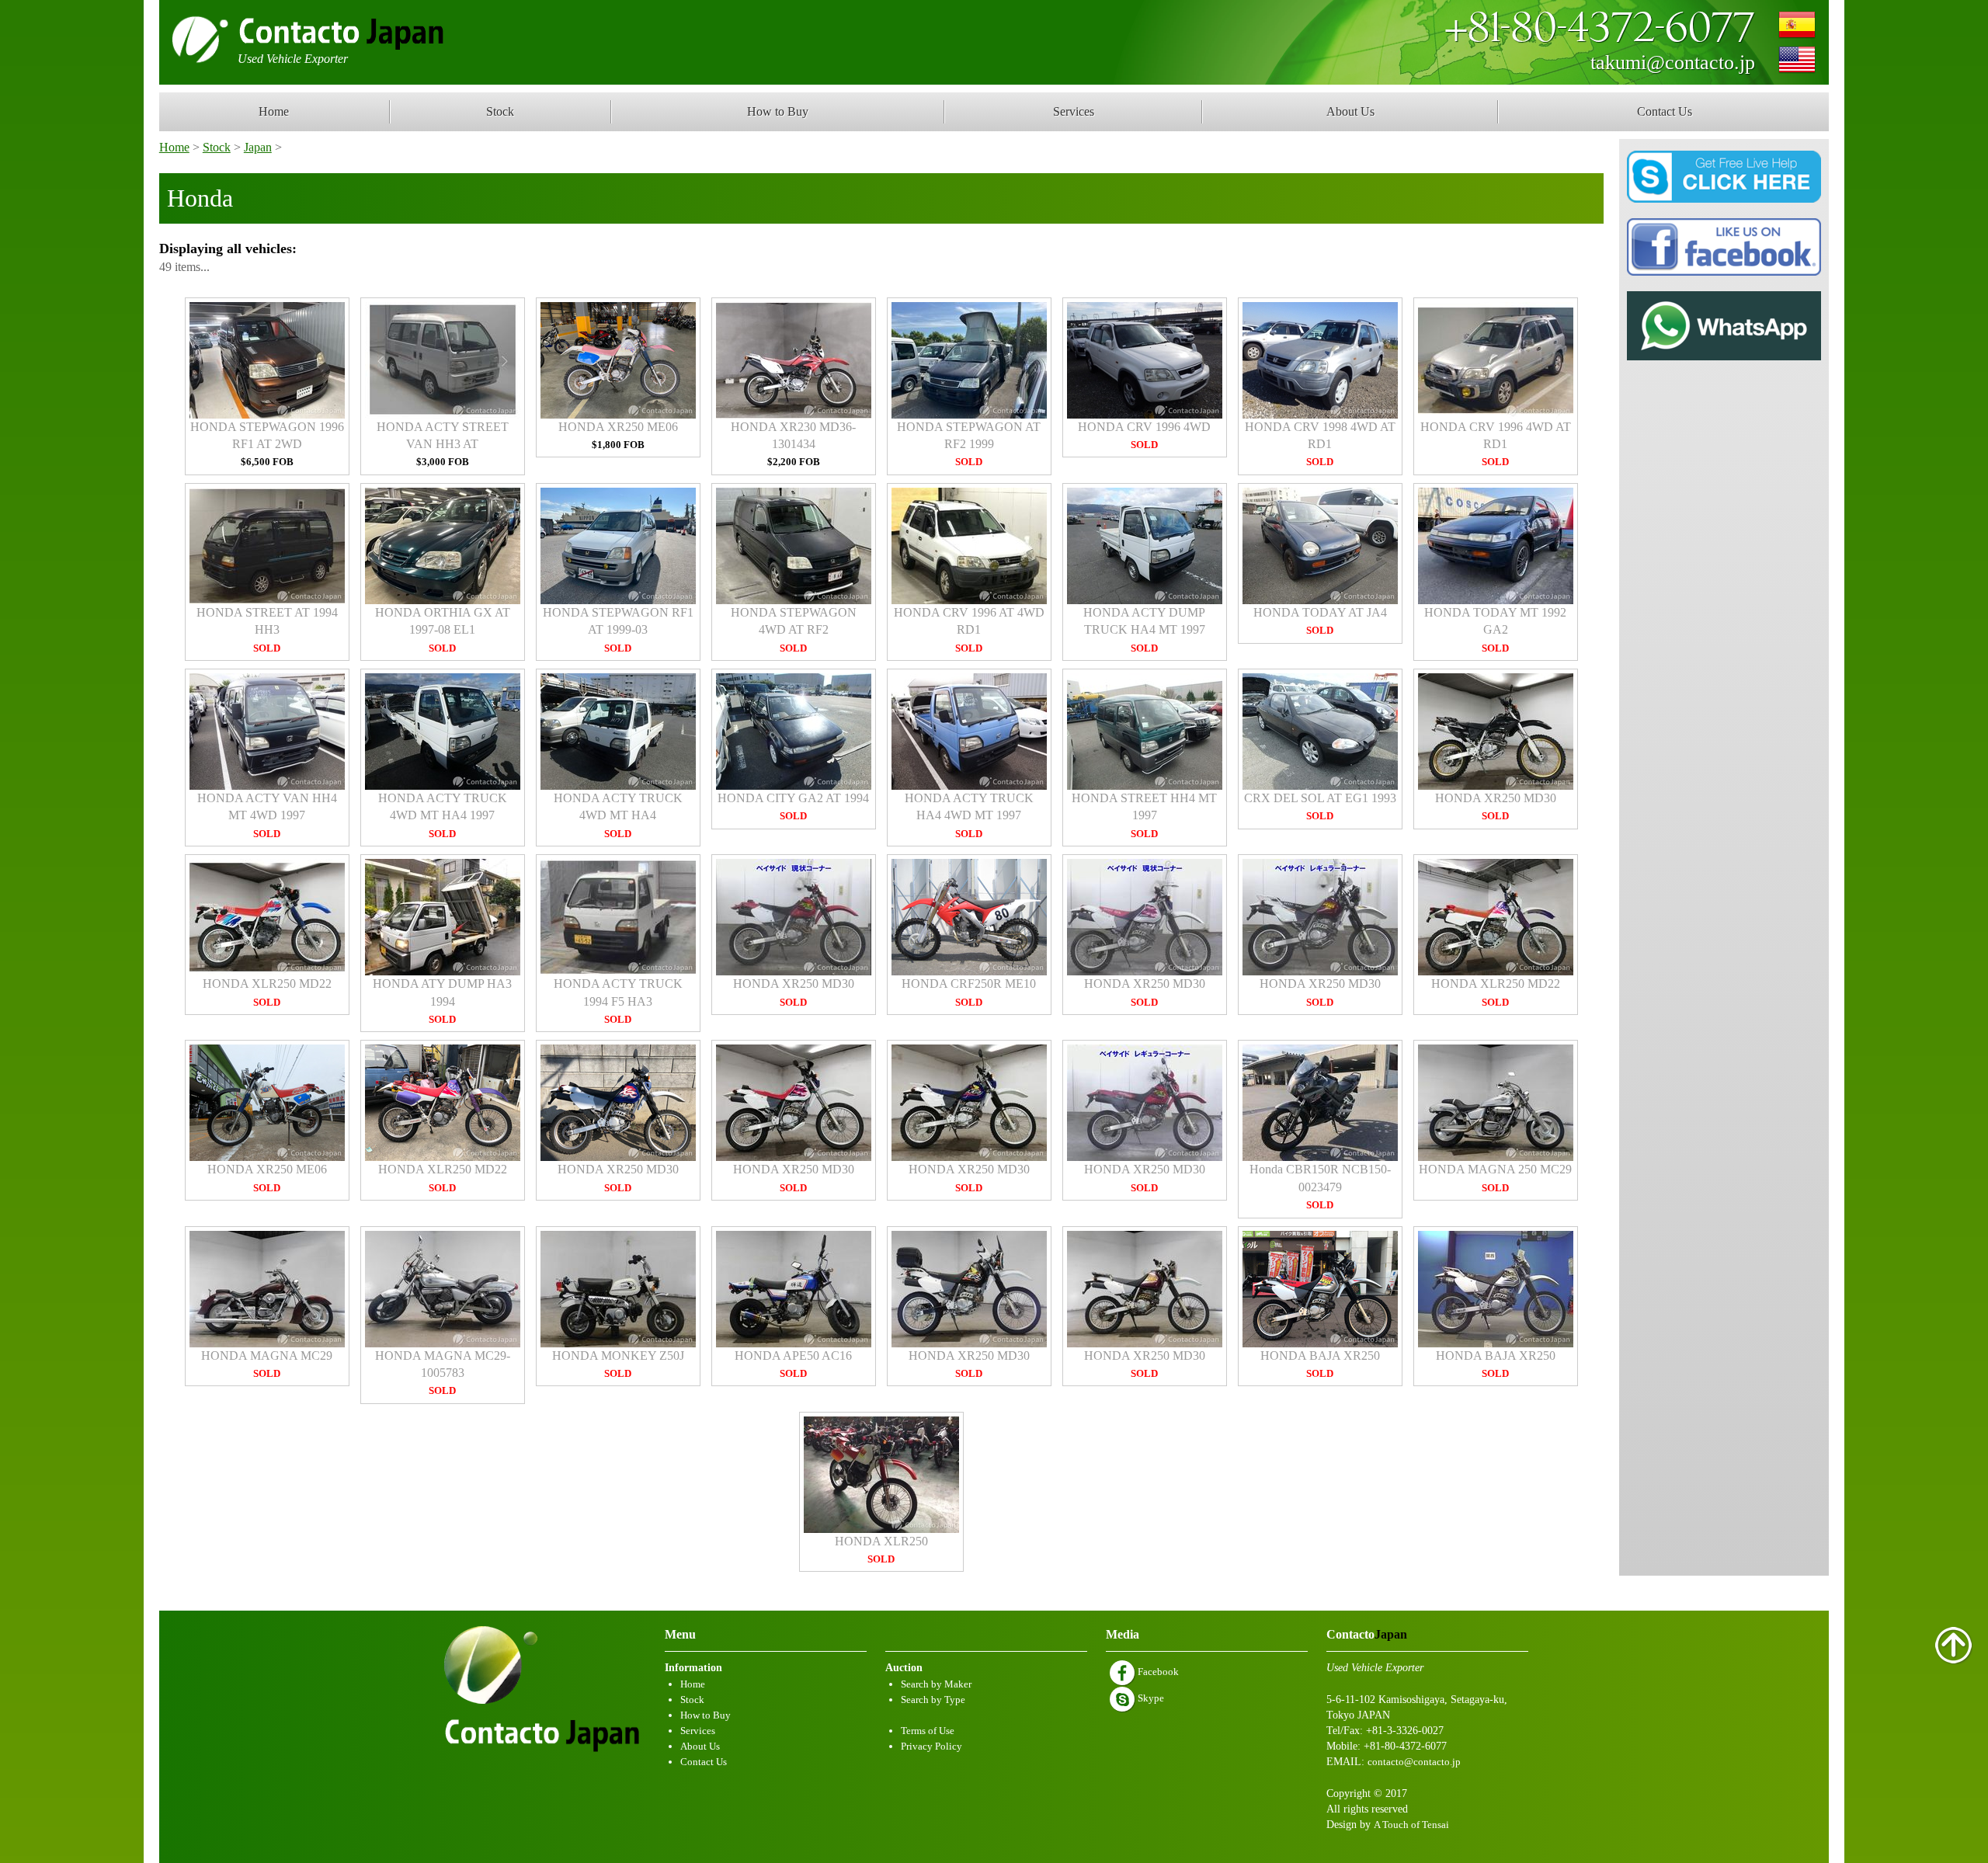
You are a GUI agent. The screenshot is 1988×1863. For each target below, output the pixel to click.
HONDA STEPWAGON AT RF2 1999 (969, 444)
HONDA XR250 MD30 (1496, 806)
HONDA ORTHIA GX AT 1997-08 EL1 (443, 630)
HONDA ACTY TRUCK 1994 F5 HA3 (618, 1001)
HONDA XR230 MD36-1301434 (793, 444)
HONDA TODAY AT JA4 (1320, 621)
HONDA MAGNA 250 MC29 (1495, 1178)
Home (274, 111)
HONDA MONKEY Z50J (618, 1364)
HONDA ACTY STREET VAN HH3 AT (443, 444)
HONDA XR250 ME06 (618, 435)
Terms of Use (928, 1731)
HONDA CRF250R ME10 (969, 992)
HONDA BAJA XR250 (1320, 1364)
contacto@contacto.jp (1414, 1762)
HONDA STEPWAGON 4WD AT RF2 (794, 630)
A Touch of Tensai (1411, 1825)
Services (1074, 111)
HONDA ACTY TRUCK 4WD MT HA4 (618, 815)
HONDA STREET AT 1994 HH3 (267, 630)
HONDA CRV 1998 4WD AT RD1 (1320, 444)
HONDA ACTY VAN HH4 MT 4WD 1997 (267, 815)
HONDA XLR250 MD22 (267, 992)
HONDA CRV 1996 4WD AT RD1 (1496, 444)
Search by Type (933, 1700)
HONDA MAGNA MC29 (267, 1364)
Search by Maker (936, 1684)
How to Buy (778, 111)
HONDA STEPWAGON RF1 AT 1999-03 (618, 630)
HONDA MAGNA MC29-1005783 (443, 1373)
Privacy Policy (931, 1746)
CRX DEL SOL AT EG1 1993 (1320, 806)
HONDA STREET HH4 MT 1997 (1144, 815)
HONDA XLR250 (881, 1550)
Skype (1150, 1698)
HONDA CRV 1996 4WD (1144, 435)
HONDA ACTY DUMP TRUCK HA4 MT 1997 (1144, 630)
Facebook (1157, 1672)
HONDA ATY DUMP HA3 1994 (442, 1001)
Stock (500, 111)
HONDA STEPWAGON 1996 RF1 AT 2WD (267, 444)
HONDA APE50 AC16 (793, 1364)
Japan (258, 147)
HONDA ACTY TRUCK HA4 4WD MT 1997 (969, 815)
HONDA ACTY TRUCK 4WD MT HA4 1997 (443, 815)
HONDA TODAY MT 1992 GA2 (1495, 630)
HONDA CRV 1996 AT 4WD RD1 (969, 630)
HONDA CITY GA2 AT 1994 (793, 806)
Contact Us (1665, 111)
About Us (1350, 111)
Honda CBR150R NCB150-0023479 (1320, 1187)
